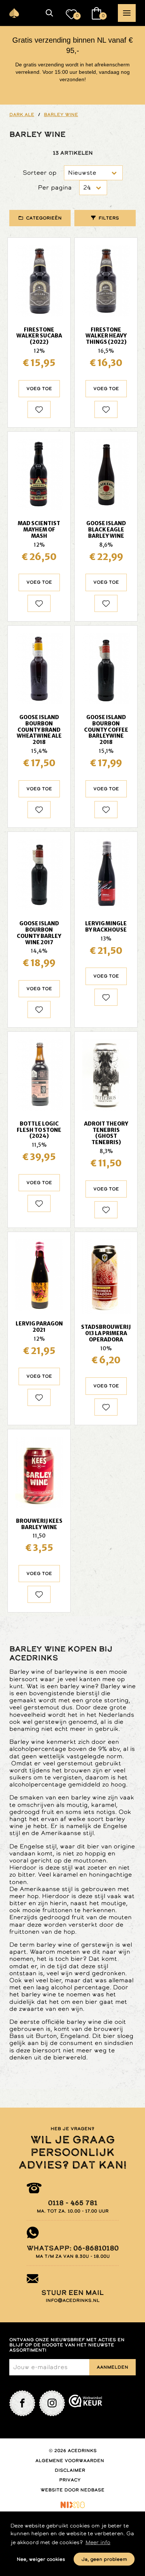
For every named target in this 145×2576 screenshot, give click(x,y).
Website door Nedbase (72, 2490)
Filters (109, 218)
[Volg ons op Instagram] (52, 2403)
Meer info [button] (98, 2542)
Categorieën (44, 218)
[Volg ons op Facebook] (22, 2403)
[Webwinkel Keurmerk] (86, 2403)
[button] (49, 13)
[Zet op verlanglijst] (39, 409)
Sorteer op (40, 173)
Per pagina (55, 187)
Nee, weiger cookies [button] (41, 2559)
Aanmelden (112, 2367)
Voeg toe (39, 389)
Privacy (70, 2480)
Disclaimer (70, 2470)
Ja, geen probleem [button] (104, 2559)
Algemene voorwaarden (70, 2461)
